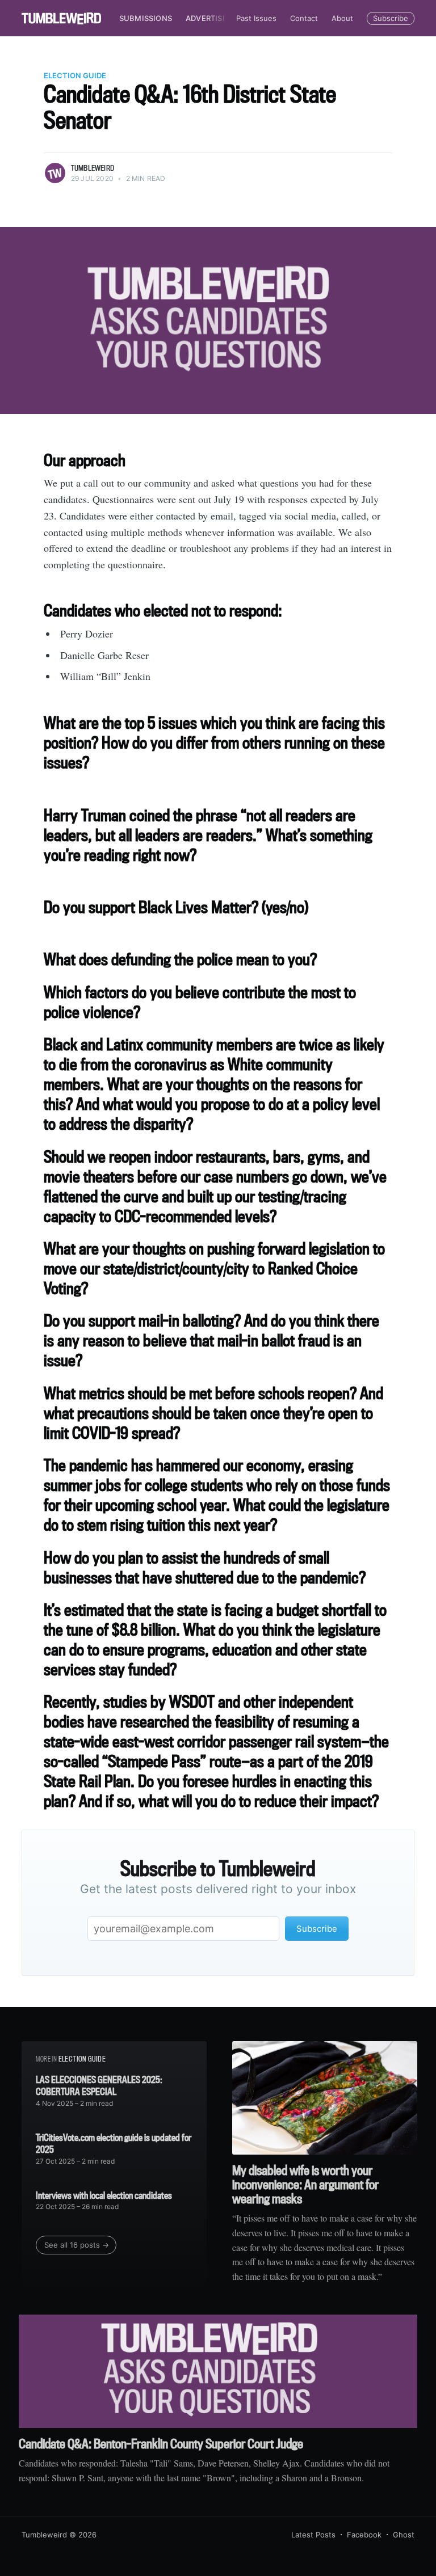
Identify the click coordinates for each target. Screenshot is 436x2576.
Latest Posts (313, 2535)
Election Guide (75, 75)
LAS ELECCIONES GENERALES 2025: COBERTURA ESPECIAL (99, 2086)
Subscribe (391, 18)
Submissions (146, 18)
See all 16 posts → (77, 2245)
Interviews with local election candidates (104, 2195)
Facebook (364, 2535)
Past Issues (256, 18)
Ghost (404, 2535)
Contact (304, 18)
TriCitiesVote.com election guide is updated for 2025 (114, 2144)
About (342, 18)
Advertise (206, 18)
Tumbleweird (93, 168)
